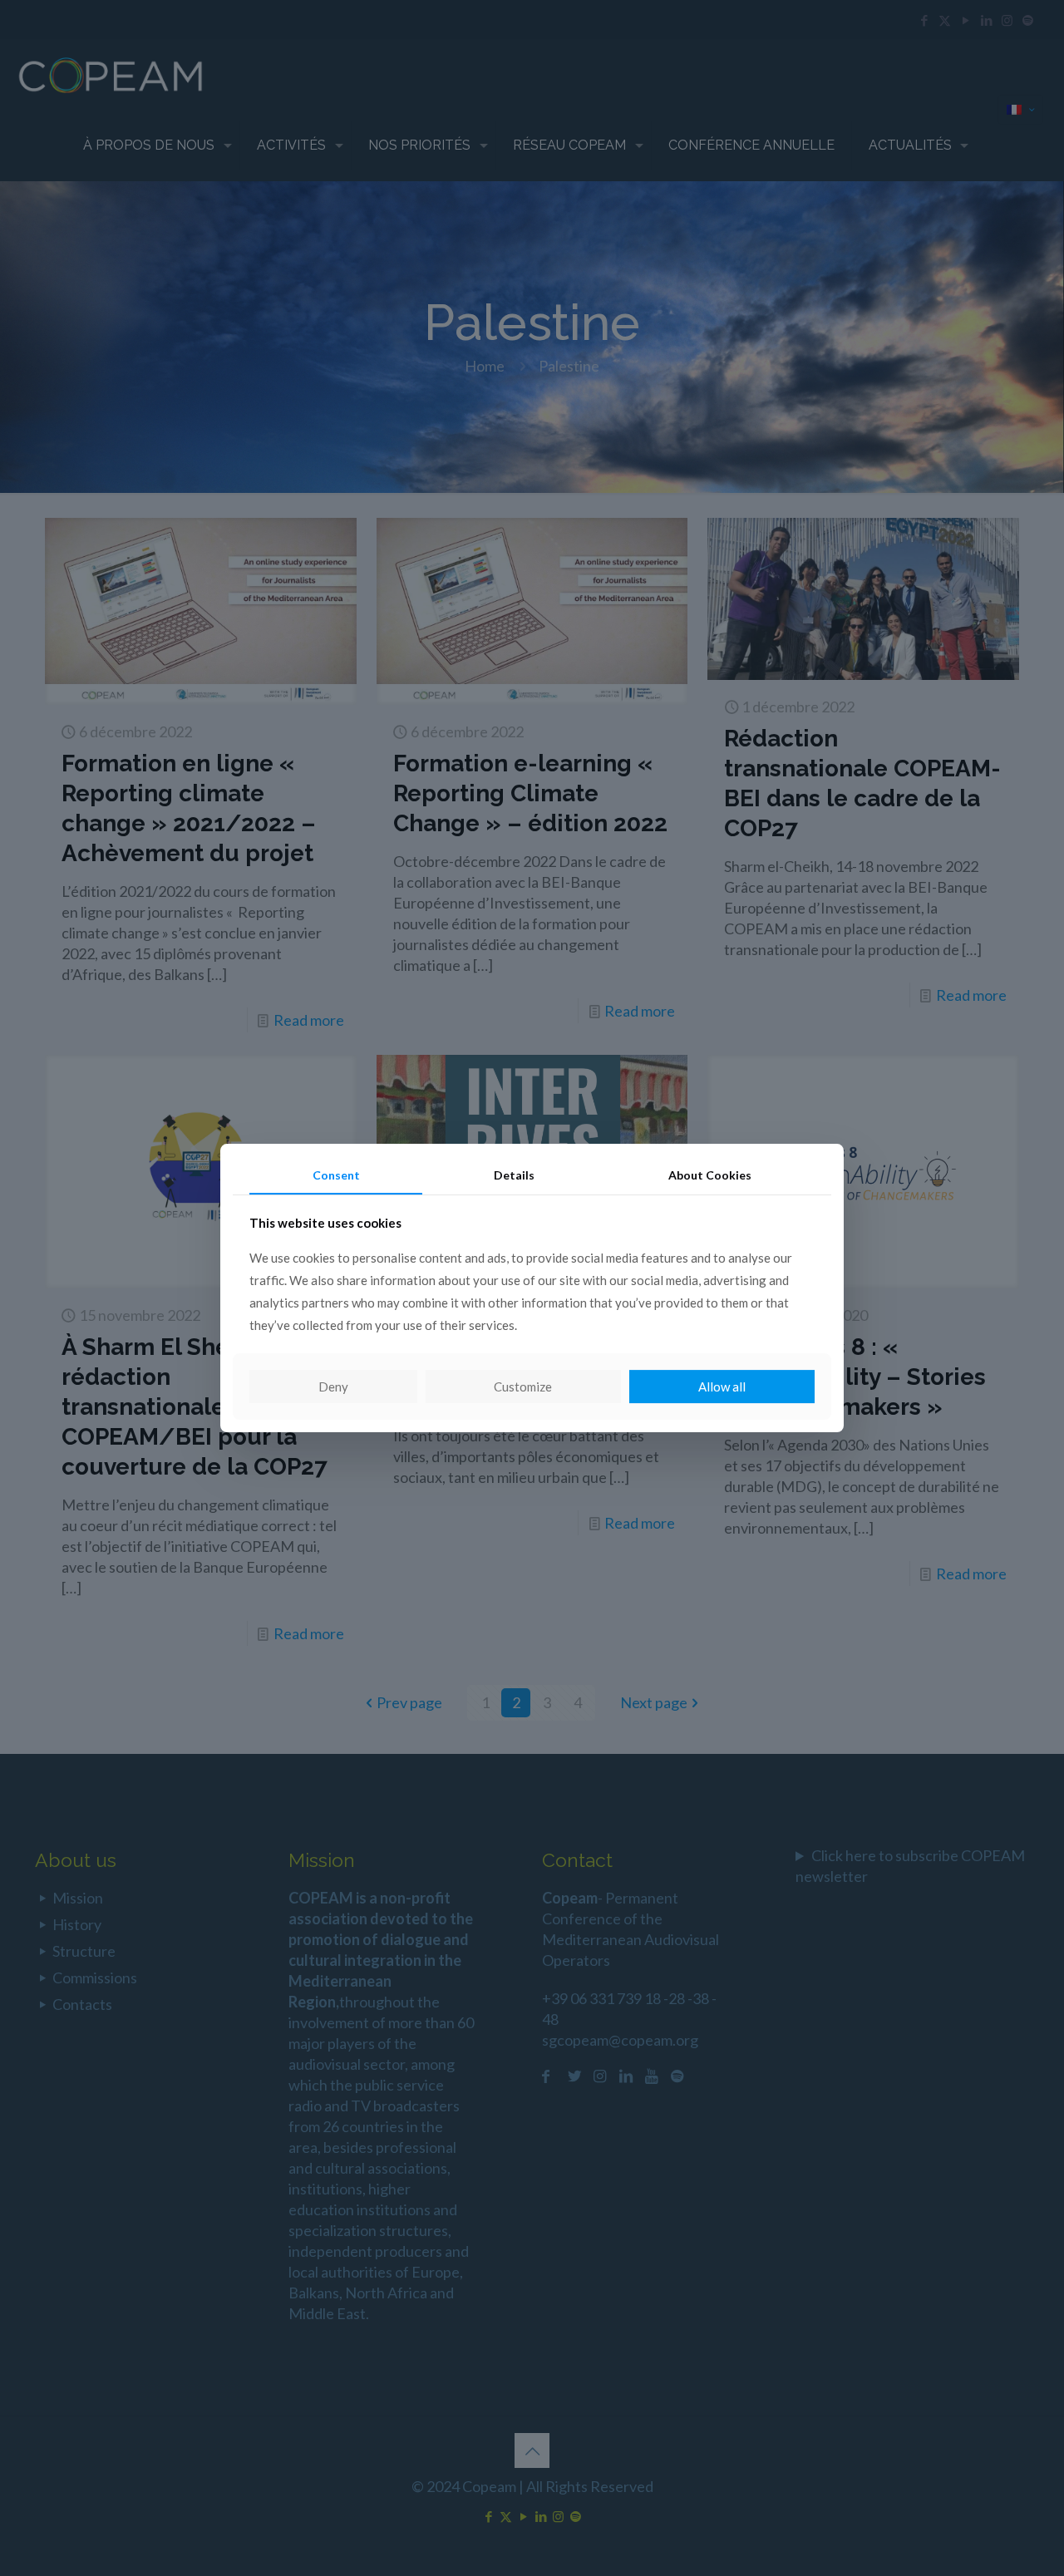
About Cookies (710, 1175)
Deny (333, 1387)
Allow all (722, 1387)
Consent (336, 1175)
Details (514, 1175)
